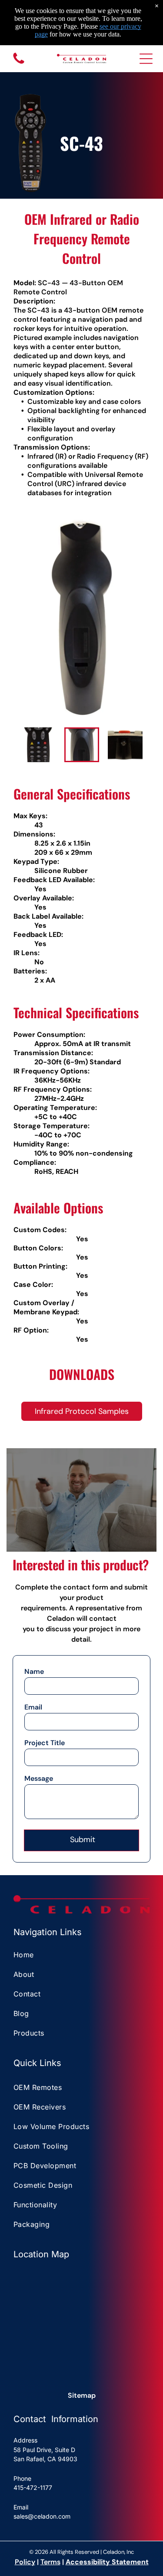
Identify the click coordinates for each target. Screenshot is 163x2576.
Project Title (45, 1743)
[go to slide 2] (82, 745)
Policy (25, 2562)
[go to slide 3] (125, 745)
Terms (50, 2562)
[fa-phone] (19, 63)
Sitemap (82, 2395)
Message (39, 1778)
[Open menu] (146, 59)
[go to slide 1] (38, 745)
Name (34, 1671)
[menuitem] (81, 1956)
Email (33, 1707)
